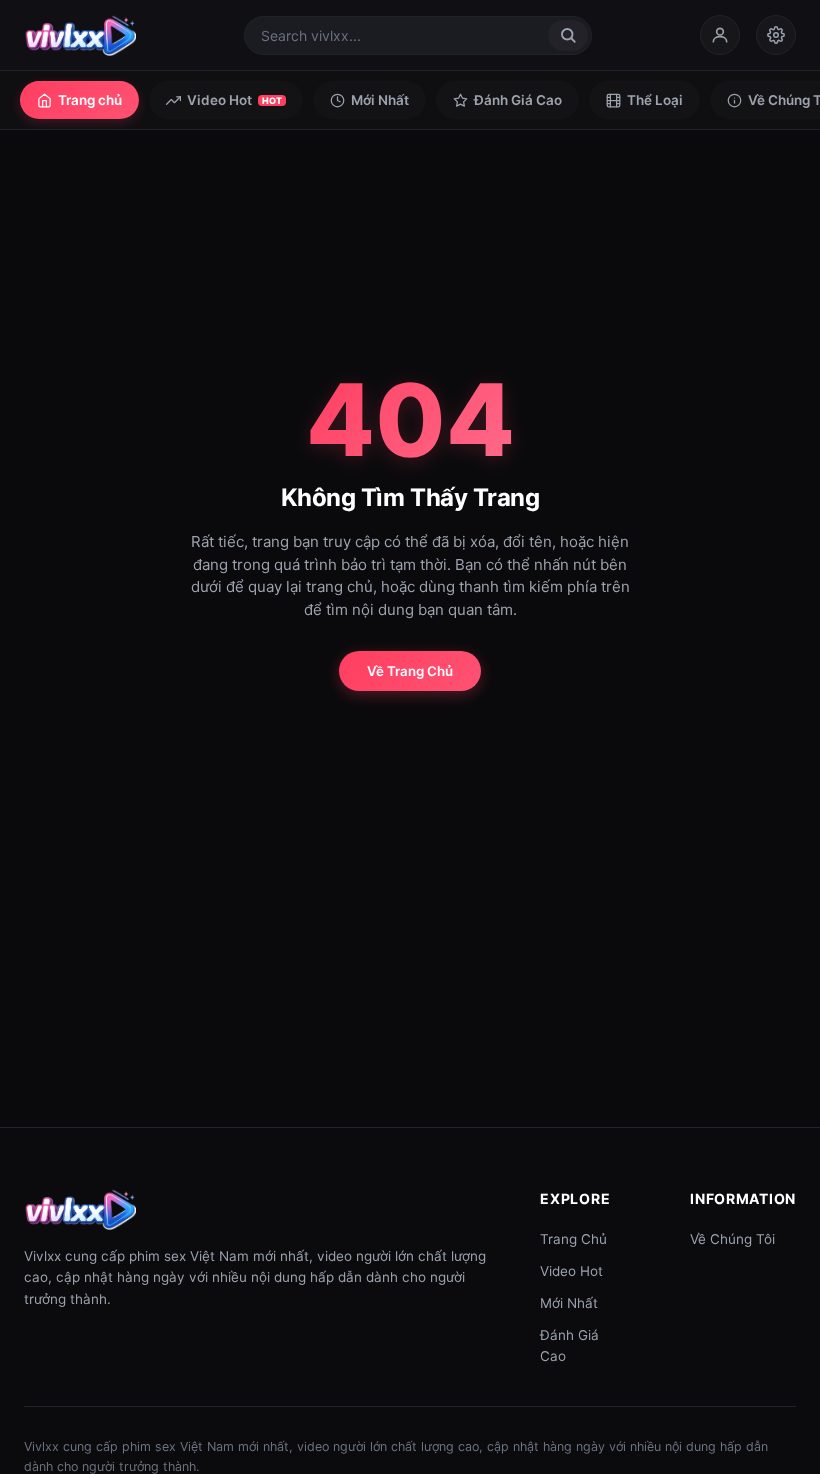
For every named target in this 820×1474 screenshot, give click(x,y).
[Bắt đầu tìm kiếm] (568, 35)
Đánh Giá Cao (518, 100)
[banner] (80, 35)
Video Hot (234, 100)
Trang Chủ (573, 1239)
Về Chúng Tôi (732, 1239)
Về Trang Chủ (410, 671)
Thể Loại (655, 100)
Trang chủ (90, 100)
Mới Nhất (380, 100)
